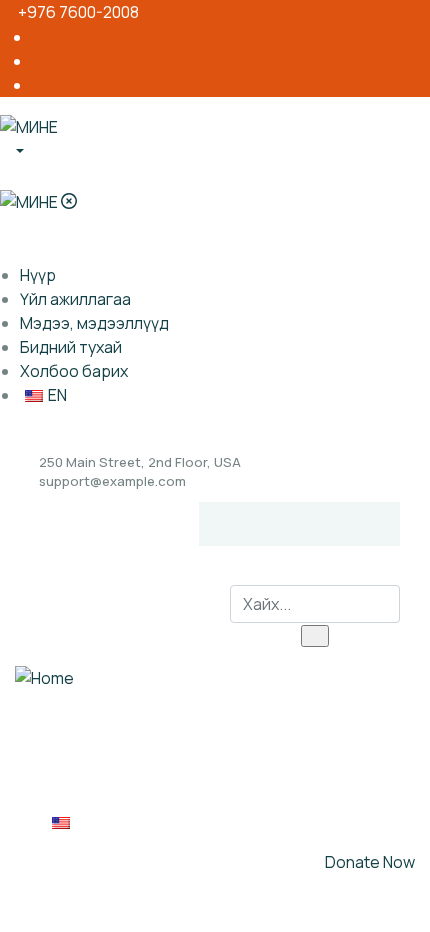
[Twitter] (280, 524)
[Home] (44, 677)
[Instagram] (319, 524)
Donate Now (370, 862)
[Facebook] (241, 524)
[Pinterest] (358, 524)
